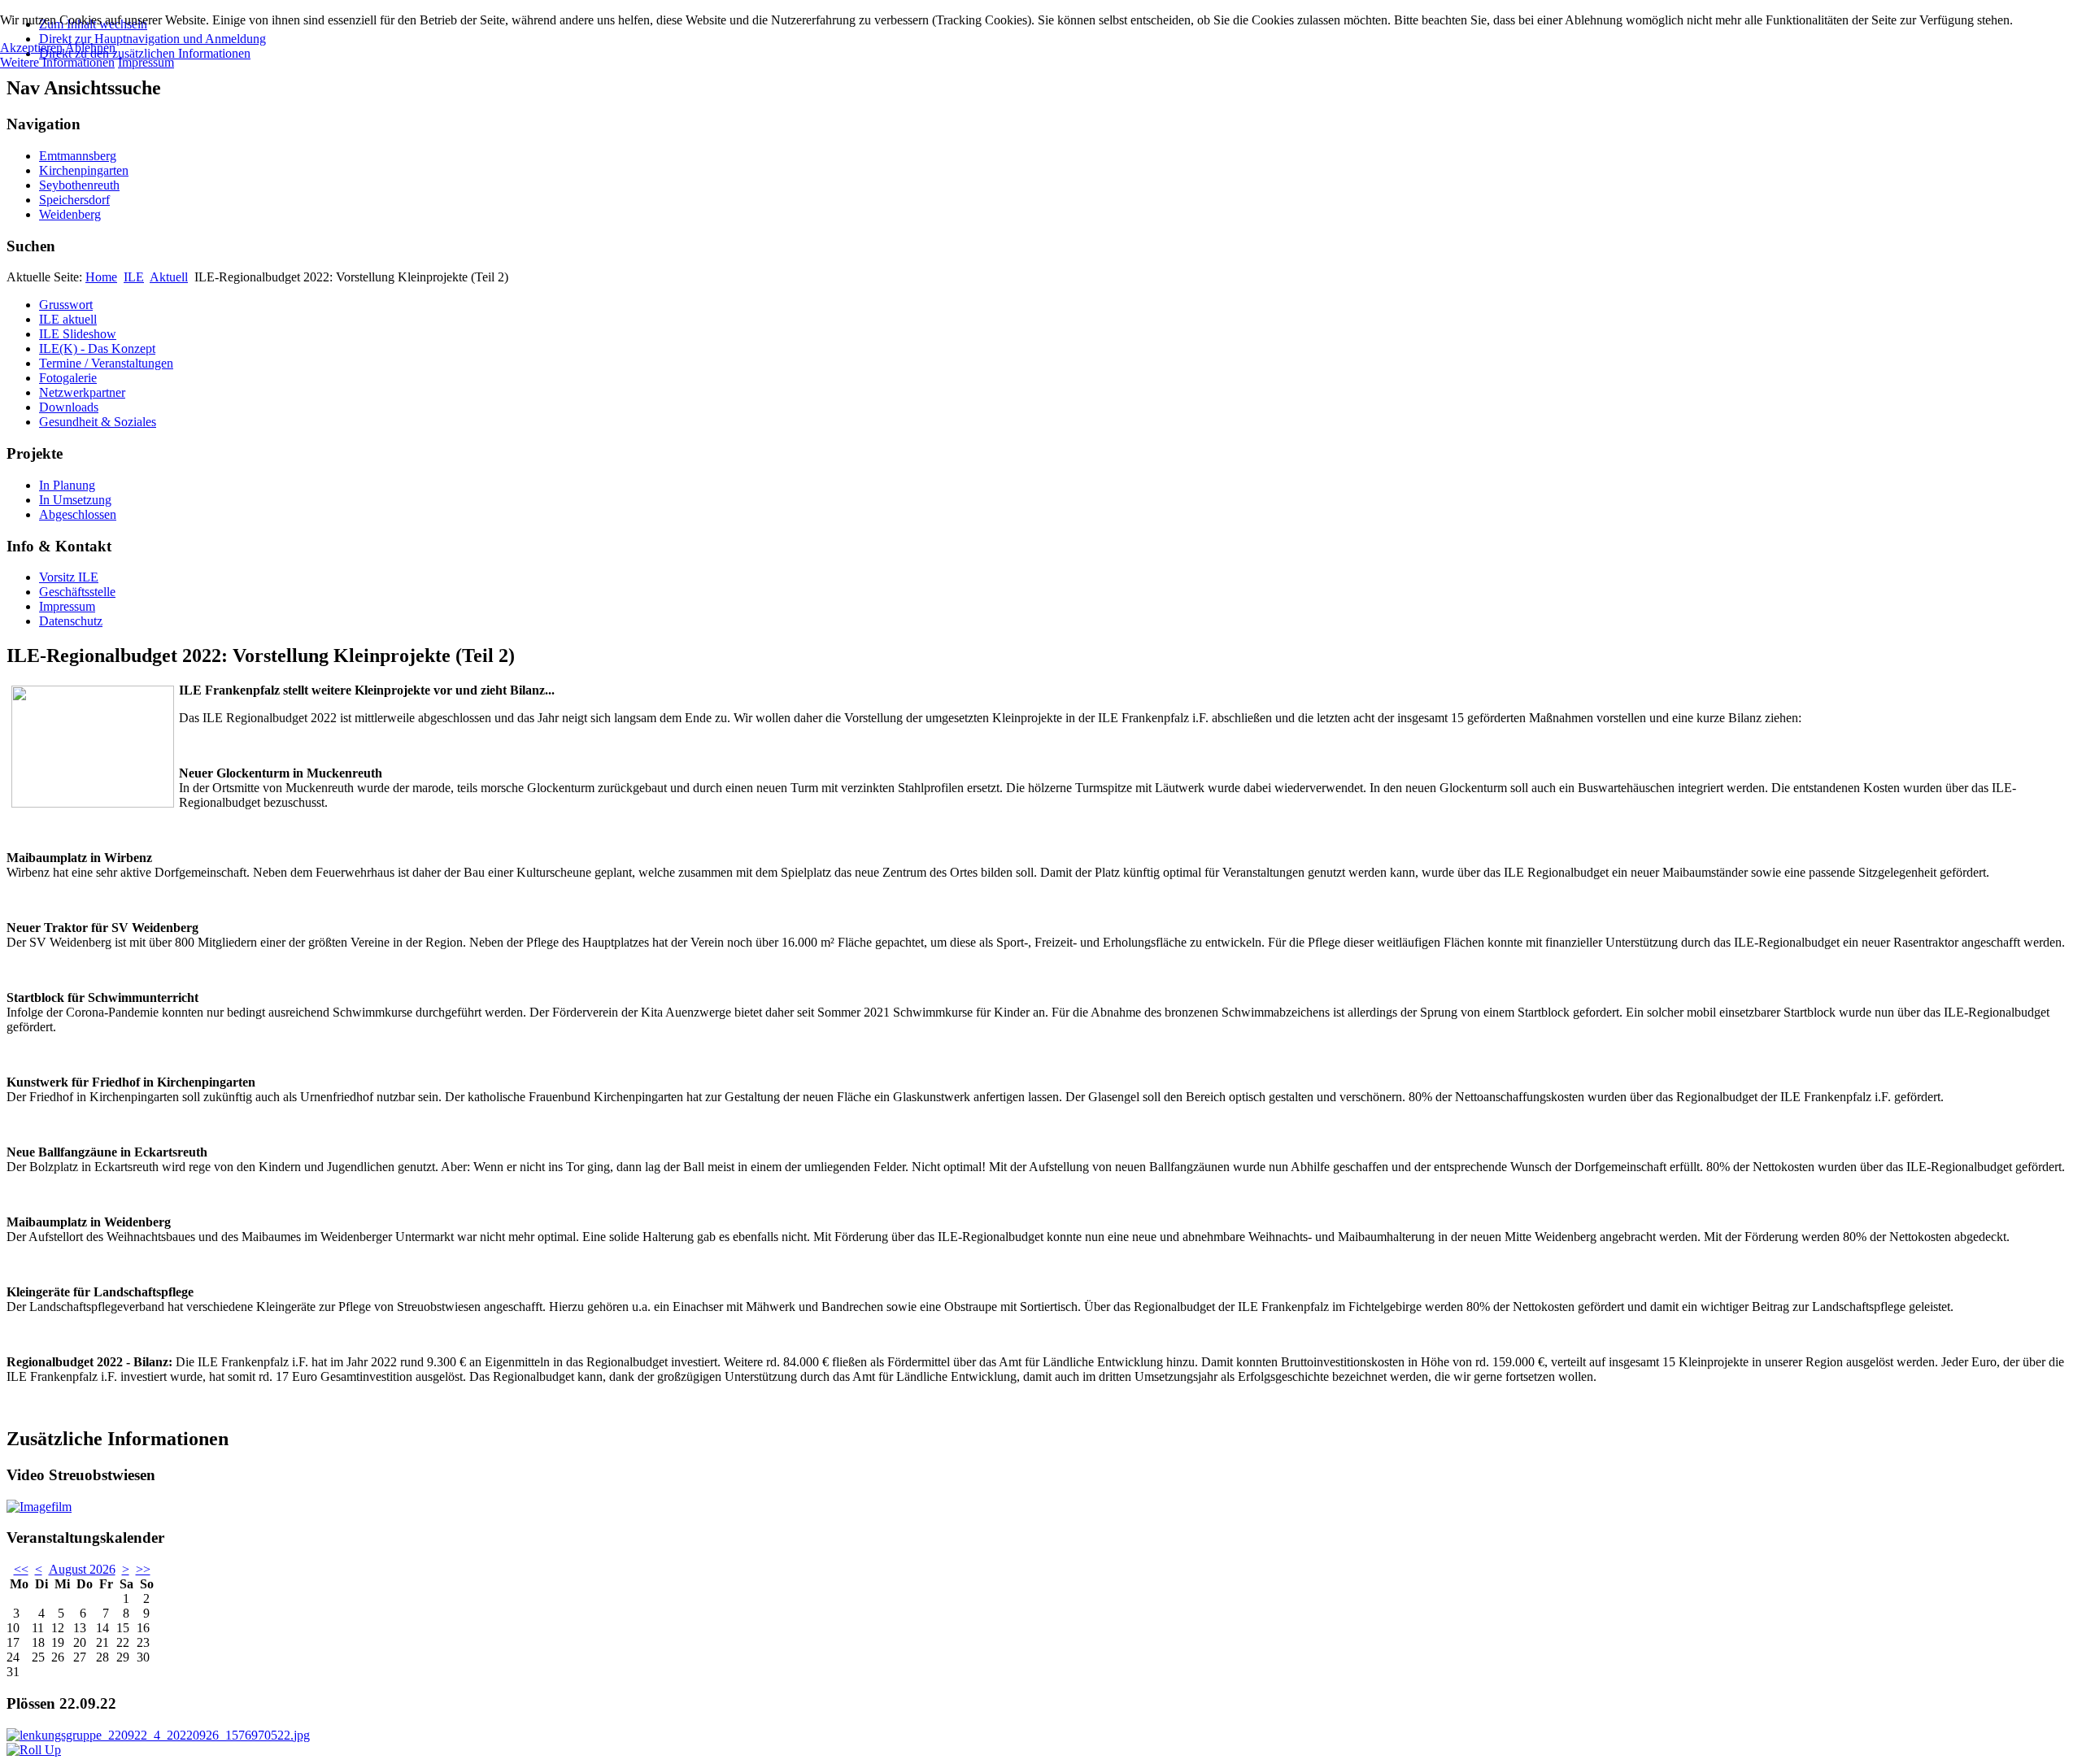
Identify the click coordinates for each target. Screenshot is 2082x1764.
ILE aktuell (68, 319)
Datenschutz (71, 621)
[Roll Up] (34, 1750)
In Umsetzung (75, 500)
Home (101, 277)
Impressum (67, 606)
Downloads (69, 407)
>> (143, 1569)
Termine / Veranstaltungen (106, 363)
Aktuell (169, 277)
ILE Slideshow (78, 334)
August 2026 (82, 1569)
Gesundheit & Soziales (98, 422)
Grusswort (66, 305)
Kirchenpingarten (84, 170)
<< (21, 1569)
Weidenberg (70, 214)
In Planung (67, 485)
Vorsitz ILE (69, 577)
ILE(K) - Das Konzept (97, 348)
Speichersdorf (74, 200)
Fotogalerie (68, 378)
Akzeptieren (31, 48)
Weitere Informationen (57, 62)
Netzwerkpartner (82, 392)
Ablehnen (90, 48)
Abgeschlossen (78, 514)
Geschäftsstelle (77, 592)
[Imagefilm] (39, 1507)
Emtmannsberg (78, 156)
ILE (134, 277)
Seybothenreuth (79, 185)
